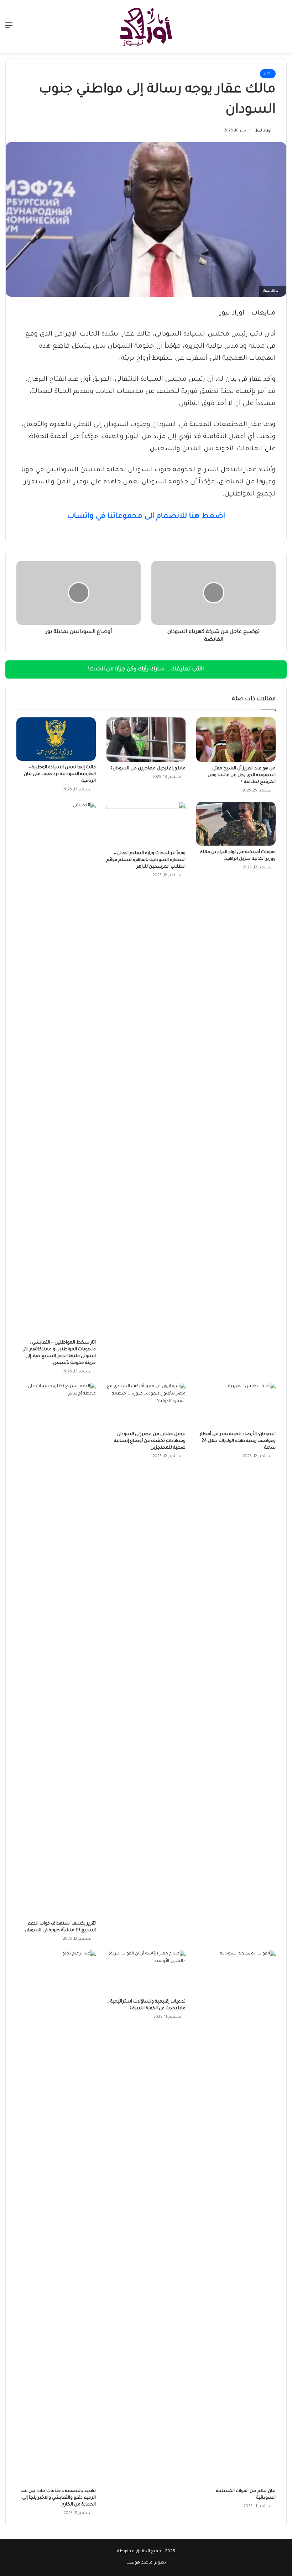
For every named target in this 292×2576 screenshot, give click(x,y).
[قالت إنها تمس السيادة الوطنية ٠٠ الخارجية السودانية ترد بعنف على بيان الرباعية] (56, 739)
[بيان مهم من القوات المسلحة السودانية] (236, 2217)
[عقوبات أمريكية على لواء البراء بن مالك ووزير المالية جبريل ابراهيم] (236, 824)
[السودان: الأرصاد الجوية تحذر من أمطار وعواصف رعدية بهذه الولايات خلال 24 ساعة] (236, 1405)
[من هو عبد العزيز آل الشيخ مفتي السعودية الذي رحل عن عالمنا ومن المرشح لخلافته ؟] (236, 740)
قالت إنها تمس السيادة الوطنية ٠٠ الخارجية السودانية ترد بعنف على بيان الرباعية (60, 774)
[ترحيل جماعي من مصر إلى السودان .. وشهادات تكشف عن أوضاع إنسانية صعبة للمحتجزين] (146, 1405)
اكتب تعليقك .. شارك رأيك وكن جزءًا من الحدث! (146, 669)
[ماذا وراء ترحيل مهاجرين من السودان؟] (146, 740)
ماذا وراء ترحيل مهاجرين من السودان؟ (148, 769)
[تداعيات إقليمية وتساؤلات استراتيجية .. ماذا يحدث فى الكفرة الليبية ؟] (146, 1973)
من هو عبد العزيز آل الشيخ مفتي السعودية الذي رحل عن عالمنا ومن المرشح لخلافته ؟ (242, 775)
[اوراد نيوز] (146, 26)
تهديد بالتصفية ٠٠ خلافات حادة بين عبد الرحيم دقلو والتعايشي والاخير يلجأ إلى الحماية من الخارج (58, 2498)
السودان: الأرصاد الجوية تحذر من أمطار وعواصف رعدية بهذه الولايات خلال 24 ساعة (238, 1441)
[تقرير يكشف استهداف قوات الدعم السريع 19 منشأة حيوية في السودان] (56, 1650)
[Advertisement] (146, 106)
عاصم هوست (139, 2563)
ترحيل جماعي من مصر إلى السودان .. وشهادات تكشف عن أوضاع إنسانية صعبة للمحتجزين (150, 1441)
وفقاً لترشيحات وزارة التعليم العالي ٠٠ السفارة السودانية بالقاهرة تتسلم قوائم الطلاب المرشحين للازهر (146, 860)
